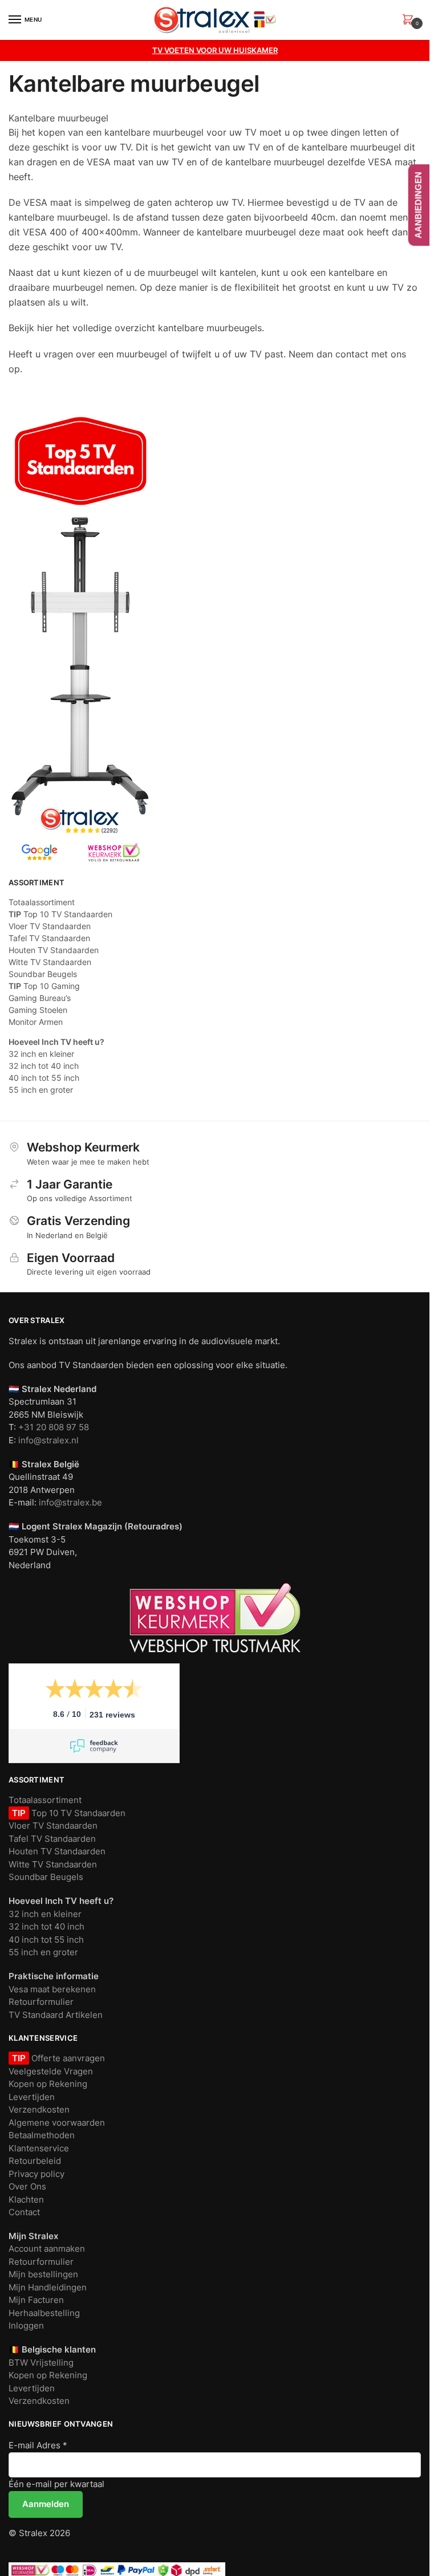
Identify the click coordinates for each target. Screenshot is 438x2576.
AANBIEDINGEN (418, 205)
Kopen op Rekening (48, 2084)
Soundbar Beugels (43, 974)
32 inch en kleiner (41, 1054)
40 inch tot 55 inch (44, 1078)
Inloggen (26, 2325)
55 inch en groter (41, 1090)
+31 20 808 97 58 (54, 1427)
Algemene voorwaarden (57, 2123)
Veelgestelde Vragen (51, 2071)
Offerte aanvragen (67, 2058)
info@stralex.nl (48, 1440)
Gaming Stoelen (38, 1010)
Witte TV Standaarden (50, 962)
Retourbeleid (35, 2161)
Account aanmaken (47, 2249)
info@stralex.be (70, 1502)
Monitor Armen (36, 1022)
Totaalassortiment (42, 902)
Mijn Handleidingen (48, 2287)
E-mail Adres (38, 2445)
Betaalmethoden (42, 2135)
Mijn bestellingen (43, 2274)
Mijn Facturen (36, 2300)
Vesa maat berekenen (52, 1989)
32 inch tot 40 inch (44, 1066)
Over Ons (27, 2186)
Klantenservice (39, 2148)
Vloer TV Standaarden (50, 926)
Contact (24, 2212)
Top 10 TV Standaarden (60, 914)
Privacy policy (36, 2174)
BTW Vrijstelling (41, 2363)
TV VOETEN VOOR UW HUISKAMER (215, 50)
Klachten (26, 2199)
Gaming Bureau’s (40, 998)
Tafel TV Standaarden (49, 938)
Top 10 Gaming (44, 986)
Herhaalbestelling (44, 2313)
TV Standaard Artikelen (56, 2015)
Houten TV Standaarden (54, 950)
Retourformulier (41, 2002)
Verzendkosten (39, 2109)
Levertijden (32, 2097)
